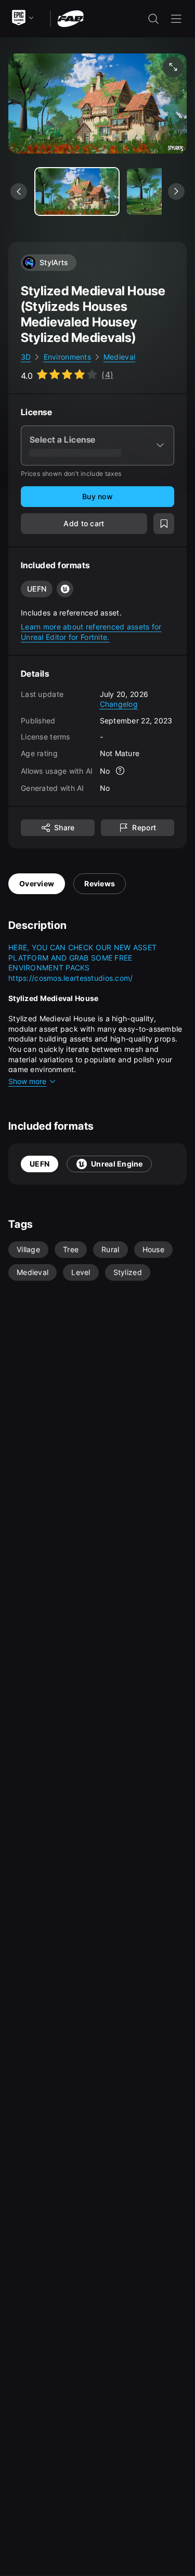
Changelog (119, 704)
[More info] (120, 771)
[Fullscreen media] (173, 67)
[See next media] (176, 191)
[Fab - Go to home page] (70, 18)
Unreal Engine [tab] (117, 1164)
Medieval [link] (119, 357)
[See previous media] (19, 191)
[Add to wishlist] (164, 524)
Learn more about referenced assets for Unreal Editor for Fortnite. (91, 632)
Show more (27, 1081)
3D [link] (26, 357)
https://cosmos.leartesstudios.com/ (71, 978)
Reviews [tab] (100, 883)
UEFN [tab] (40, 1164)
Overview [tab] (37, 883)
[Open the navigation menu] (176, 19)
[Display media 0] (77, 191)
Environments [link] (67, 357)
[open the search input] (153, 19)
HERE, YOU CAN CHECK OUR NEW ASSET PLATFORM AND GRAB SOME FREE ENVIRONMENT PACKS (84, 957)
